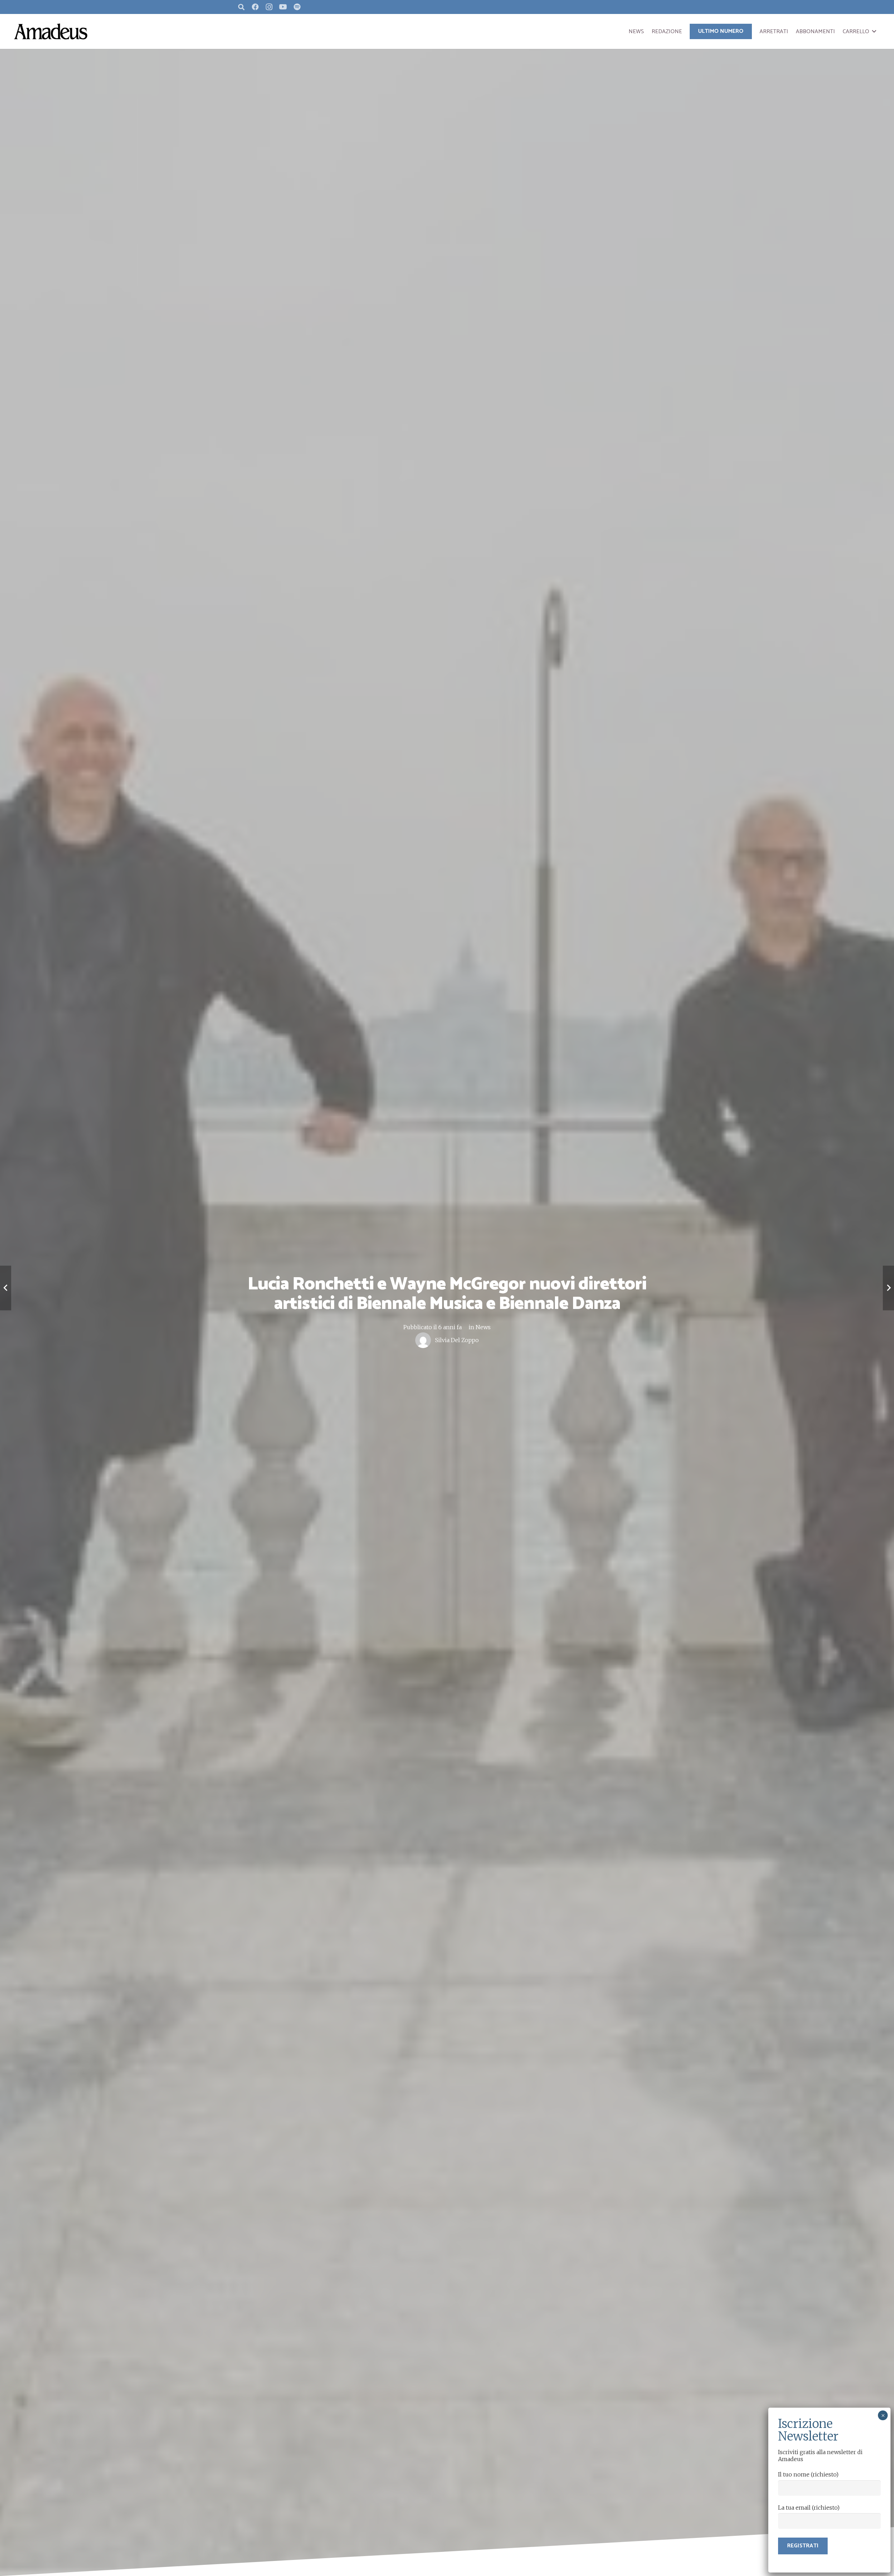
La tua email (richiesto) (809, 2508)
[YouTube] (283, 7)
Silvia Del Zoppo (457, 1340)
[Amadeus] (51, 31)
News (483, 1327)
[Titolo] (297, 7)
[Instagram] (269, 7)
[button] (874, 31)
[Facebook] (255, 7)
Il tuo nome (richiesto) (808, 2474)
